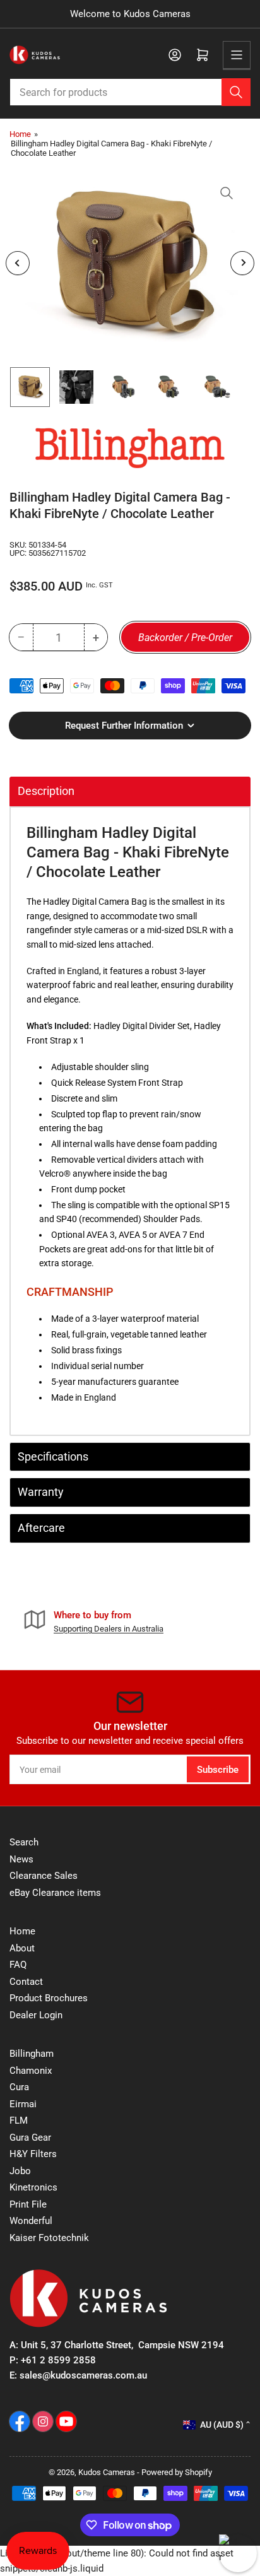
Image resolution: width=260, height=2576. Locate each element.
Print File (28, 2204)
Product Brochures (49, 1998)
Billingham (32, 2054)
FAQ (18, 1965)
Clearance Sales (44, 1876)
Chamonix (31, 2071)
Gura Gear (30, 2138)
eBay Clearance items (55, 1893)
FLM (19, 2120)
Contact (26, 1982)
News (21, 1859)
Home (20, 134)
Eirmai (23, 2104)
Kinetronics (33, 2187)
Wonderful (31, 2221)
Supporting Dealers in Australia (109, 1629)
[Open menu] (237, 55)
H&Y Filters (33, 2154)
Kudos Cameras (107, 2472)
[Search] (236, 92)
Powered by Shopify (177, 2472)
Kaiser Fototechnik (49, 2238)
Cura (19, 2087)
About (22, 1948)
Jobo (20, 2171)
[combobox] (130, 92)
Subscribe (218, 1770)
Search (24, 1842)
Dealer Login (36, 2015)
